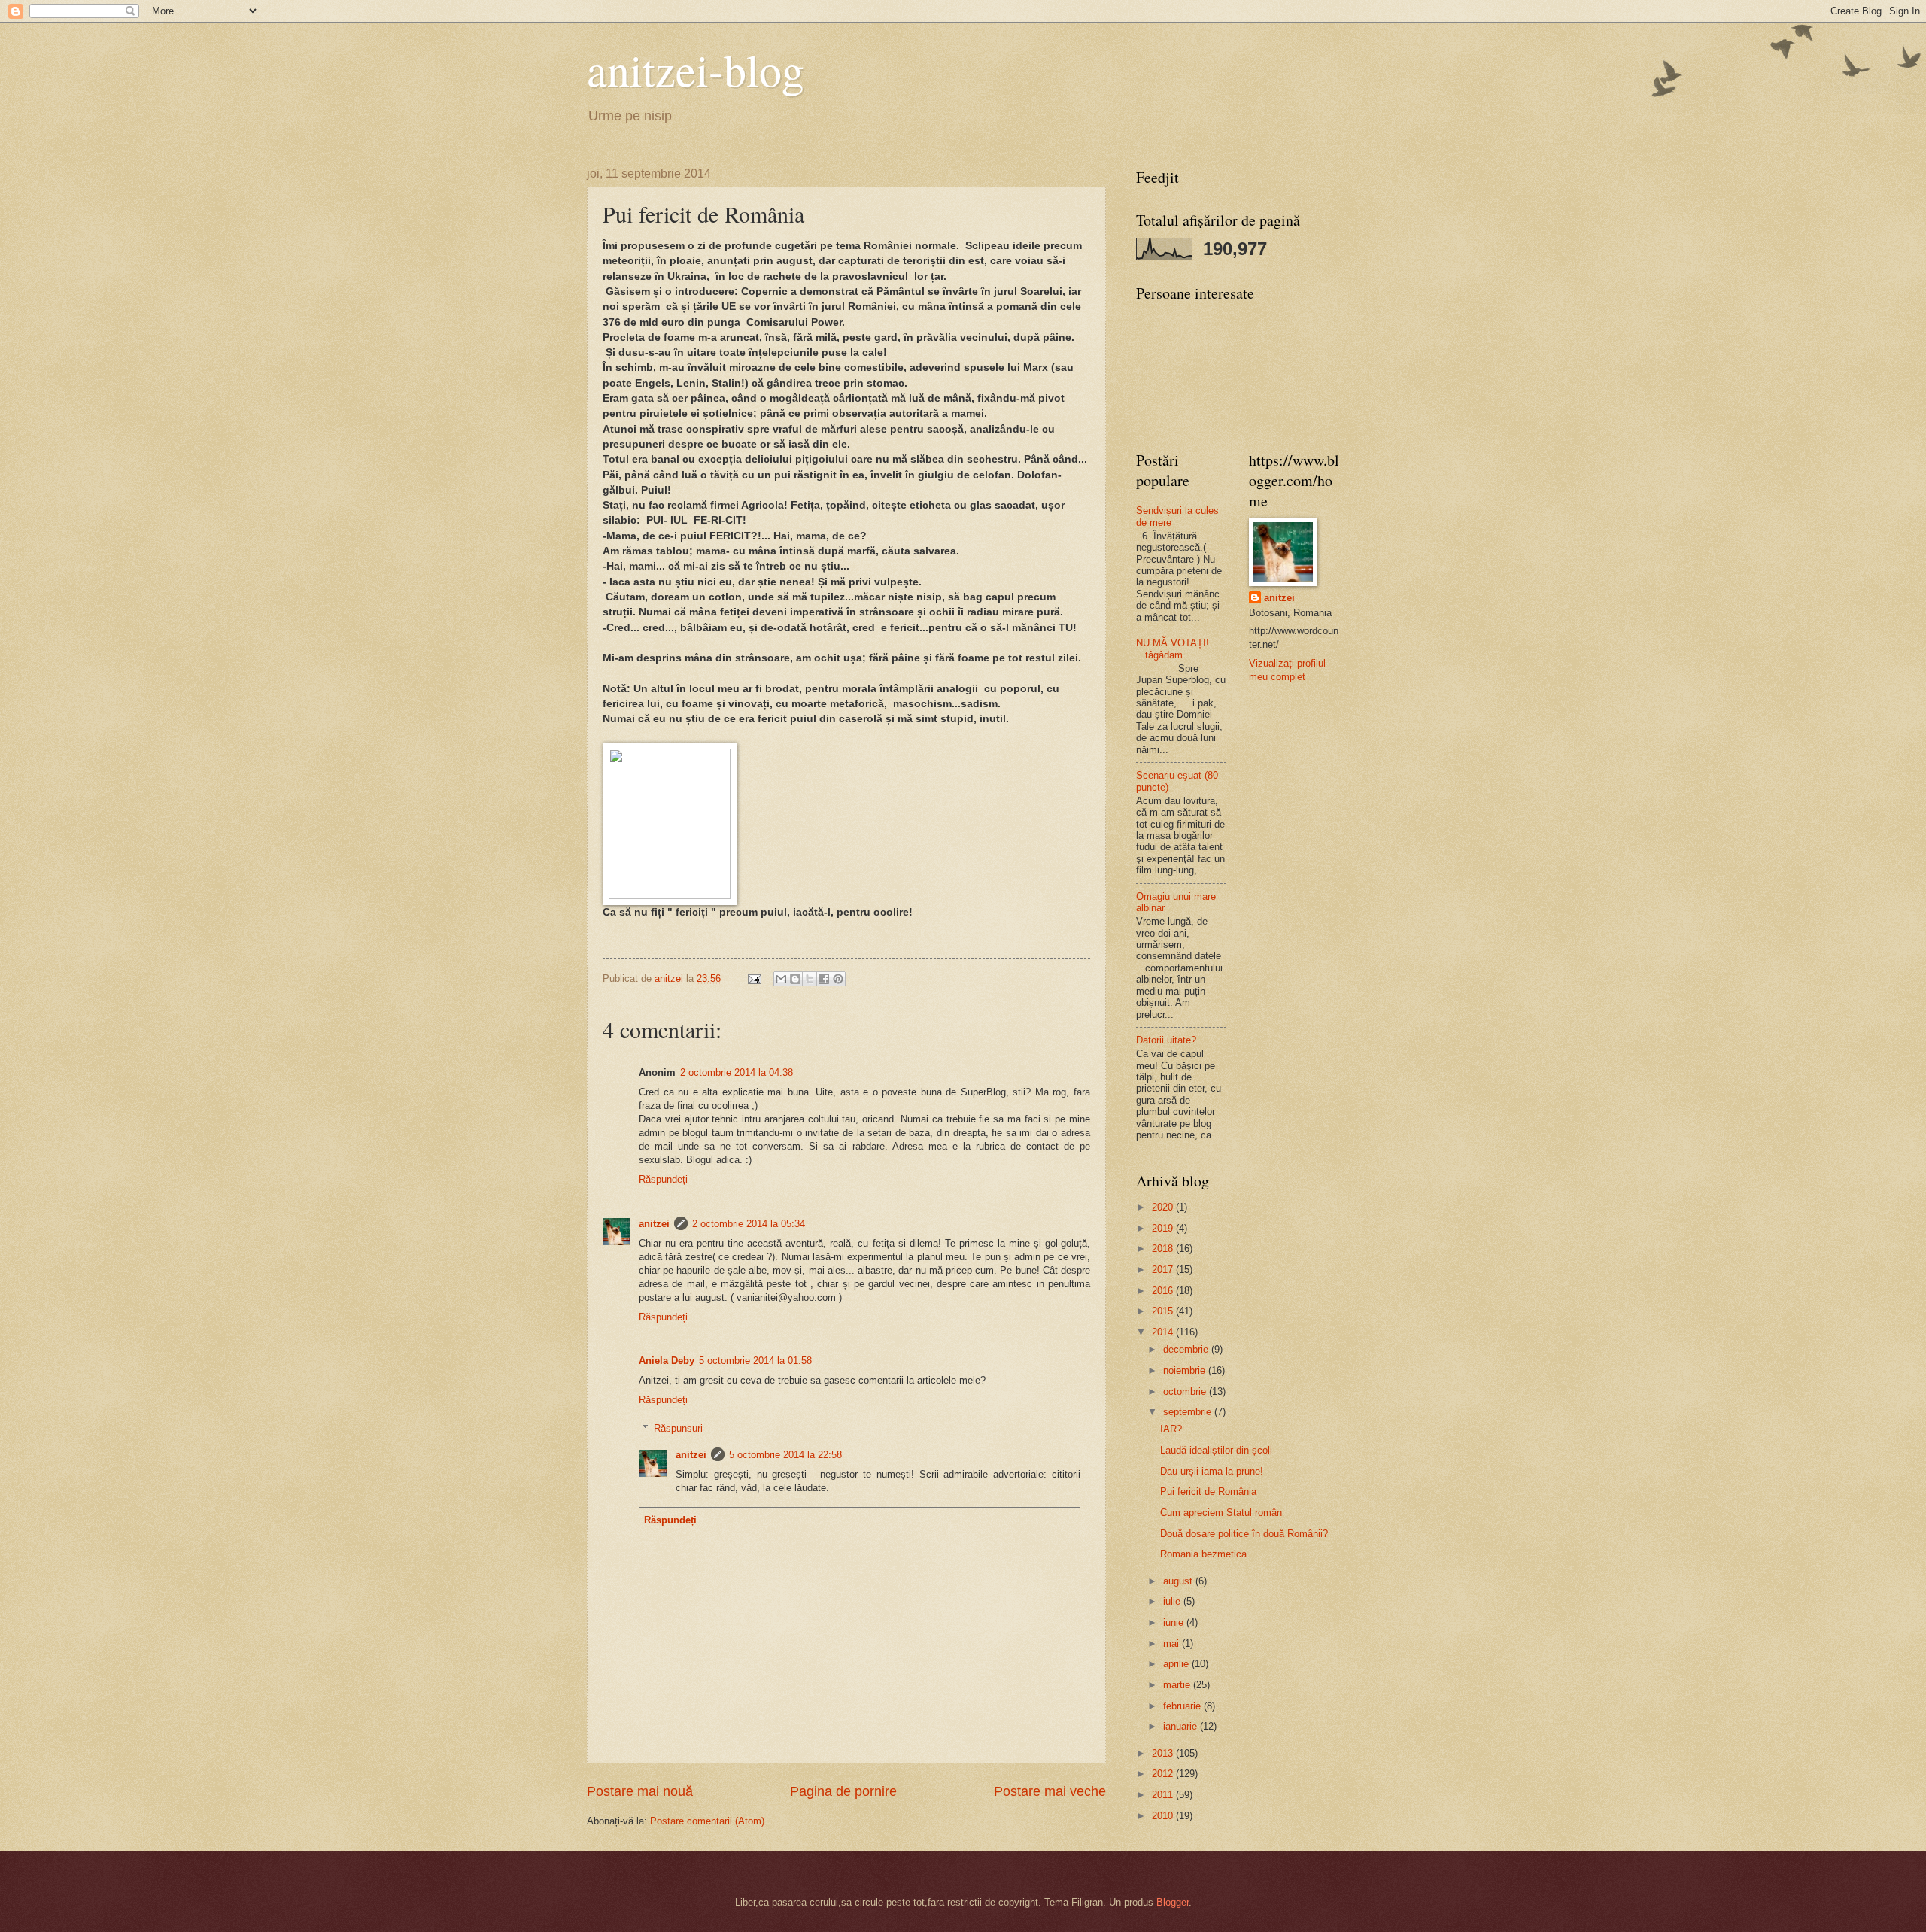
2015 (1164, 1311)
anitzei (654, 1224)
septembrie (1189, 1412)
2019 (1164, 1228)
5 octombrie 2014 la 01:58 (755, 1361)
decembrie (1187, 1349)
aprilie (1177, 1664)
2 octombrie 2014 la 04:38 (737, 1072)
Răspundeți (663, 1179)
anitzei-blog (696, 69)
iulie (1173, 1601)
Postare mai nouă (640, 1791)
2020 (1164, 1207)
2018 (1164, 1249)
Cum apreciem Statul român (1221, 1513)
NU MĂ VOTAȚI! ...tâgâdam (1173, 649)
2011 (1164, 1795)
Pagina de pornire (843, 1791)
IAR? (1171, 1429)
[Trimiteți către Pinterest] (838, 979)
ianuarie (1182, 1726)
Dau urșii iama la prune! (1212, 1471)
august (1179, 1581)
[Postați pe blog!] (795, 979)
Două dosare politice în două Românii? (1244, 1534)
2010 (1164, 1816)
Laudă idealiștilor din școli (1216, 1450)
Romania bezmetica (1203, 1554)
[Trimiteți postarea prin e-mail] (754, 978)
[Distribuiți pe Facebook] (824, 979)
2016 (1164, 1291)
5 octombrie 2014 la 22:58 (785, 1455)
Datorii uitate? (1166, 1040)
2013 (1164, 1753)
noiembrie (1186, 1370)
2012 (1164, 1774)
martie (1178, 1685)
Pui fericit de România (1208, 1492)
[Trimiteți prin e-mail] (781, 979)
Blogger (1173, 1902)
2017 (1164, 1270)
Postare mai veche (1050, 1791)
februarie (1183, 1706)
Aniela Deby (667, 1361)
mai (1173, 1643)
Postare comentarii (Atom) (707, 1821)
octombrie (1186, 1391)
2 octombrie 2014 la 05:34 (749, 1224)
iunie (1175, 1622)
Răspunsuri (678, 1428)
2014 (1164, 1332)
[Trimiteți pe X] (810, 979)
